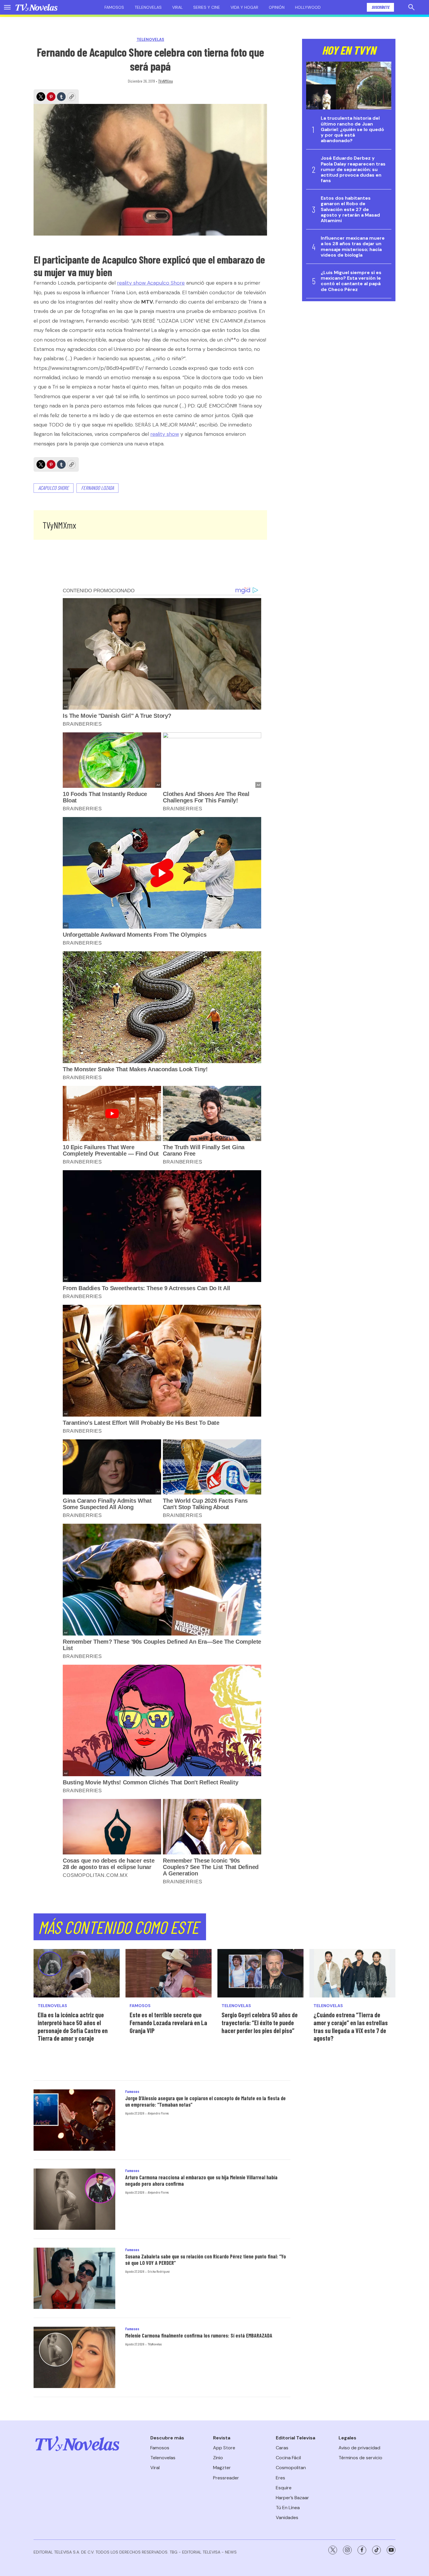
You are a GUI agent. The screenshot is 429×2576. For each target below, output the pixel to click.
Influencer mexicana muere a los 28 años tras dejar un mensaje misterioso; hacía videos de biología (353, 247)
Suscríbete (380, 7)
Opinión (277, 7)
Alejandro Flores (158, 2113)
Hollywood (308, 7)
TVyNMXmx (165, 81)
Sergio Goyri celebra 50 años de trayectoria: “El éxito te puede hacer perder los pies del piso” (260, 2022)
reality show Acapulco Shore (151, 283)
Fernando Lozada (97, 488)
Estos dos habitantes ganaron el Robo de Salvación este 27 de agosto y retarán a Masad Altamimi (350, 209)
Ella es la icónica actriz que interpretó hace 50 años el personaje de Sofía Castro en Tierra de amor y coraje (73, 2026)
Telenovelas (148, 7)
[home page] (36, 7)
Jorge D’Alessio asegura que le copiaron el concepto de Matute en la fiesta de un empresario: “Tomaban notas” (205, 2101)
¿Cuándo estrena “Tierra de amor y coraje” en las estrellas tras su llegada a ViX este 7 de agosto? (351, 2026)
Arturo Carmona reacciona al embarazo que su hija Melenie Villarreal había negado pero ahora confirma (201, 2180)
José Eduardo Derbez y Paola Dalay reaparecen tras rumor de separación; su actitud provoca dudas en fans (353, 169)
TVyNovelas (155, 2344)
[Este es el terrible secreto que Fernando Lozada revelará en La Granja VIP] (169, 1973)
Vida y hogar (244, 7)
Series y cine (207, 7)
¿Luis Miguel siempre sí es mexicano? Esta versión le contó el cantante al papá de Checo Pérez (351, 281)
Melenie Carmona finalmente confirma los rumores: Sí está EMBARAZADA (199, 2335)
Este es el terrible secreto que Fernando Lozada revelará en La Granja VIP (168, 2022)
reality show (165, 434)
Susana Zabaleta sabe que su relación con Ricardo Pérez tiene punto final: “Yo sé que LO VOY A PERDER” (206, 2260)
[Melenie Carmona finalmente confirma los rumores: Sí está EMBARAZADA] (74, 2357)
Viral (177, 7)
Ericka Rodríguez (159, 2271)
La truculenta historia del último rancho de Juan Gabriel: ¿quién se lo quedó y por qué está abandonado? (352, 129)
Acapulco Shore (54, 488)
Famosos (114, 7)
